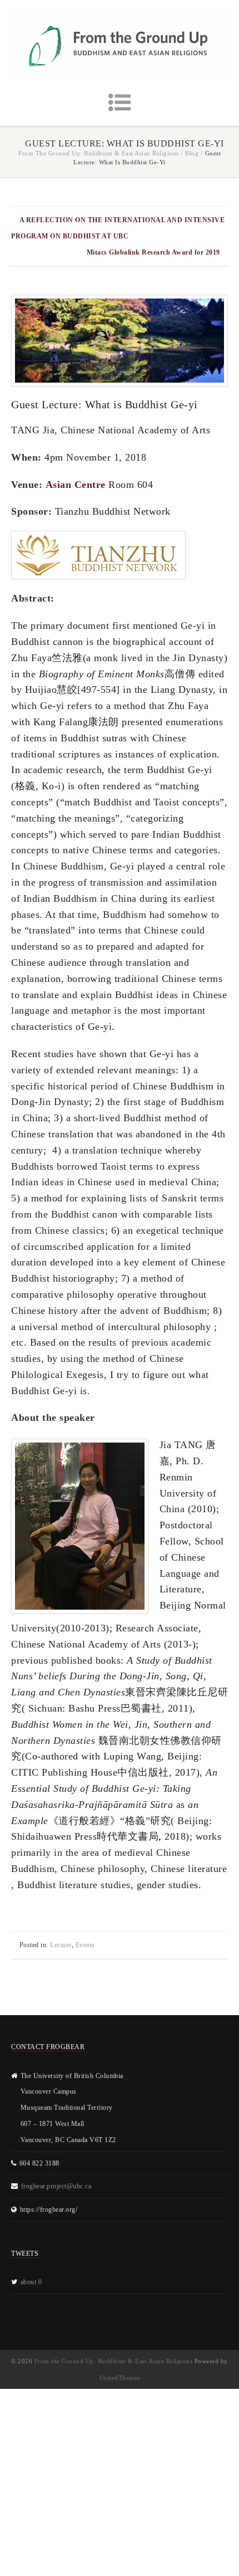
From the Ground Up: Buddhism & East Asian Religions (99, 153)
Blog (192, 153)
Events (85, 1945)
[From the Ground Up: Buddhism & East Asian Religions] (120, 46)
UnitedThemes (120, 2378)
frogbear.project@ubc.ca (56, 2186)
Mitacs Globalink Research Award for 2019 (153, 252)
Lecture (61, 1945)
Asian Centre (76, 485)
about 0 (31, 2282)
